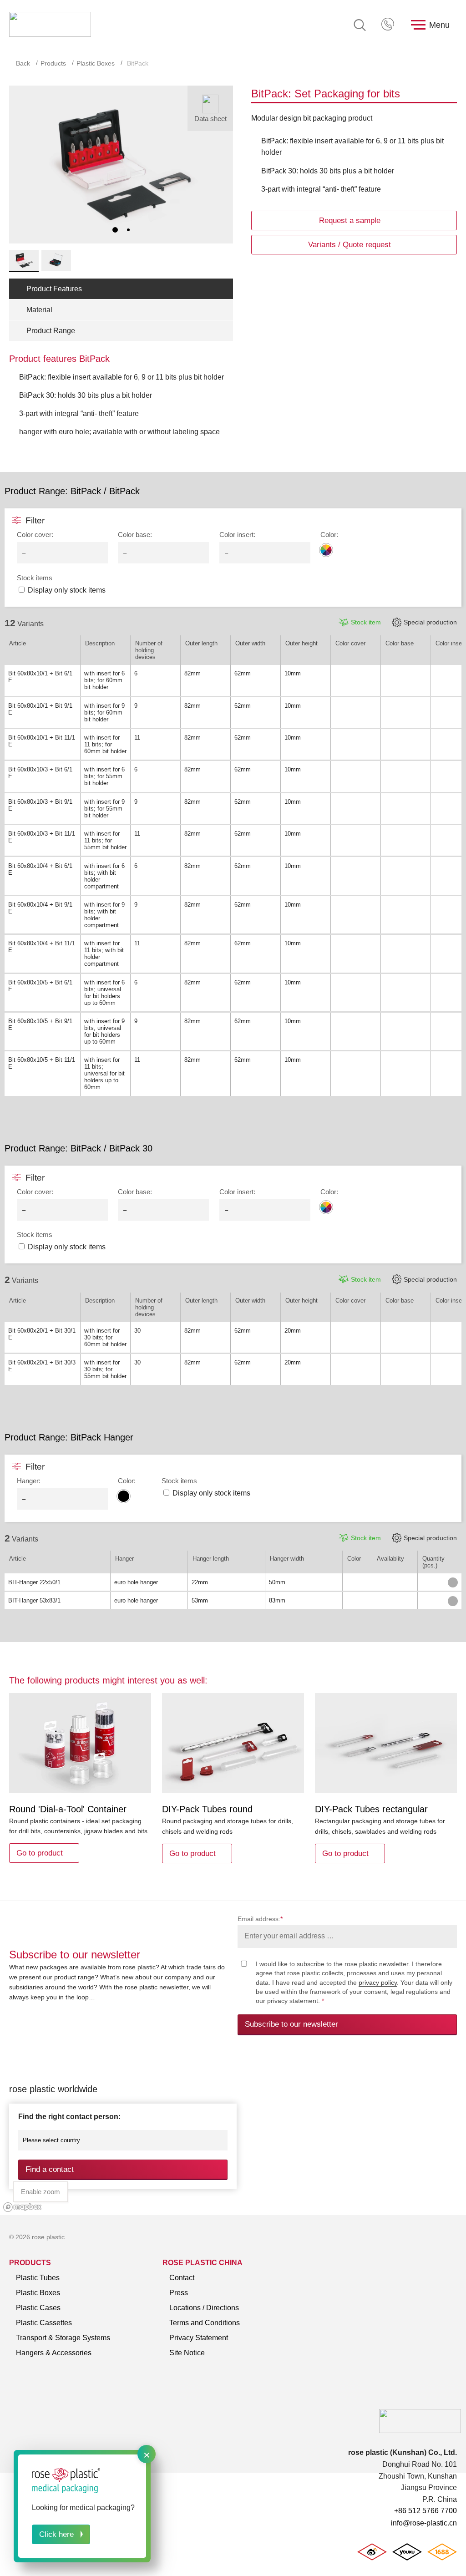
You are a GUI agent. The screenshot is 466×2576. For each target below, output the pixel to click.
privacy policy (378, 1983)
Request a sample (350, 221)
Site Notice (187, 2353)
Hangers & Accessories (54, 2353)
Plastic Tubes (38, 2278)
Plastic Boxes (96, 63)
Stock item (366, 622)
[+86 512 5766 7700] (389, 25)
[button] (115, 230)
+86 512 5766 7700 (389, 25)
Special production (430, 622)
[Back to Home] (50, 25)
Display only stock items (67, 590)
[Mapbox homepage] (23, 2207)
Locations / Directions (204, 2308)
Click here (56, 2534)
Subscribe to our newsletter (291, 2024)
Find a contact (50, 2169)
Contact (182, 2278)
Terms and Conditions (205, 2323)
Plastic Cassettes (44, 2323)
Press (179, 2293)
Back (23, 63)
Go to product (40, 1853)
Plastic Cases (38, 2308)
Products (53, 63)
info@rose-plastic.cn (424, 2523)
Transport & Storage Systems (63, 2338)
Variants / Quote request (349, 245)
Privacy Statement (199, 2338)
